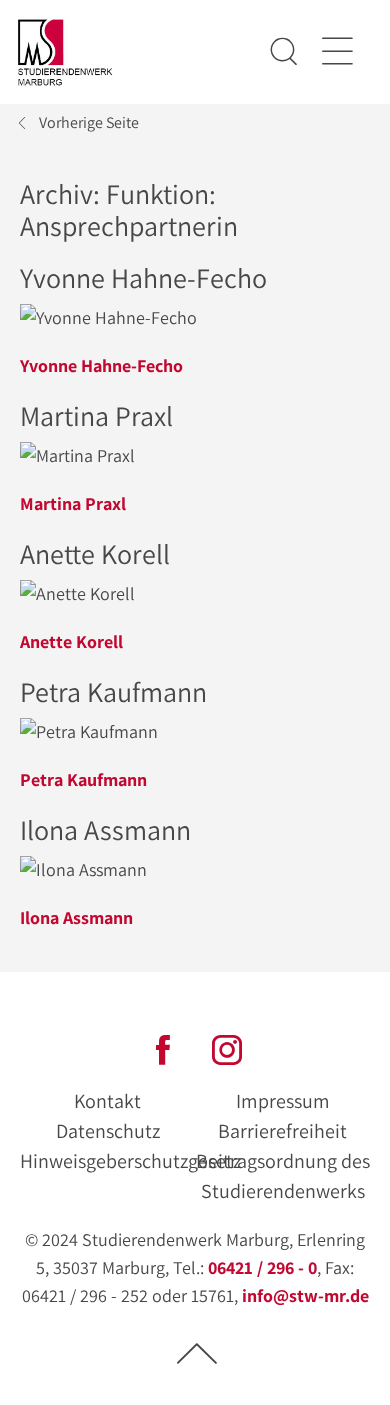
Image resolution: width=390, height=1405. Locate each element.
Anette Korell (71, 641)
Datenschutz (108, 1131)
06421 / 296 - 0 (262, 1267)
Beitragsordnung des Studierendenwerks (283, 1176)
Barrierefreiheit (282, 1131)
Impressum (283, 1101)
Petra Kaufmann (83, 779)
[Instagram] (227, 1047)
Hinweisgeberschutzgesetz (130, 1161)
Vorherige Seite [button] (89, 122)
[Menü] (336, 52)
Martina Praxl (73, 503)
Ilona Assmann (76, 917)
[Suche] (284, 52)
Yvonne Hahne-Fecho (101, 365)
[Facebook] (163, 1047)
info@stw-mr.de (305, 1295)
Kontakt (107, 1101)
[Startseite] (65, 52)
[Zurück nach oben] (197, 1352)
